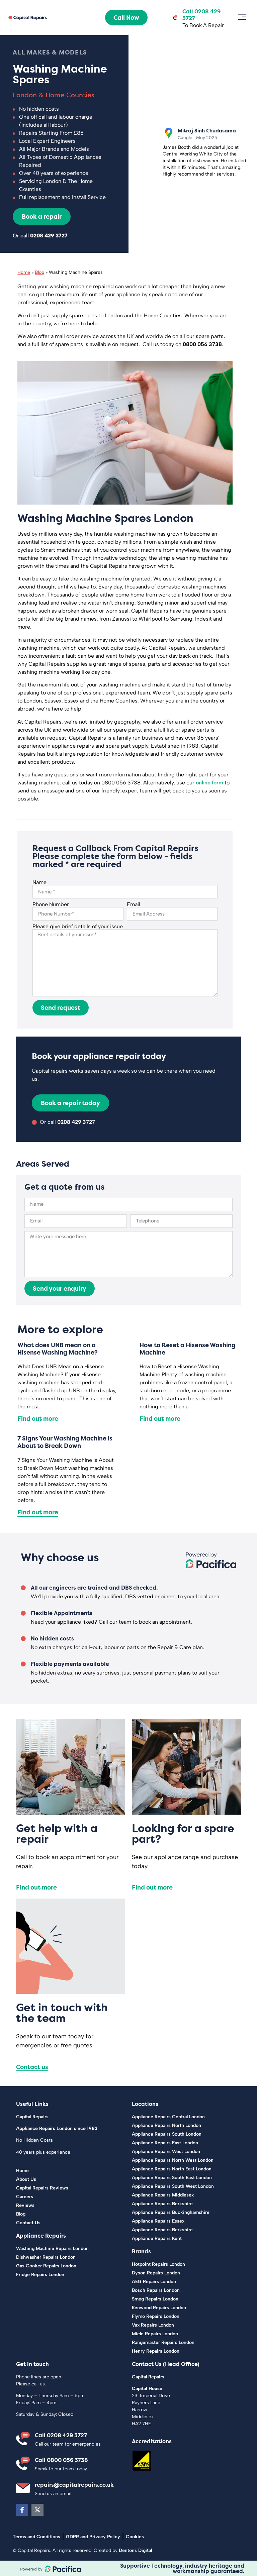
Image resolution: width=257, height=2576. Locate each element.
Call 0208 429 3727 (61, 2435)
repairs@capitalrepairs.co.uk (74, 2485)
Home (24, 272)
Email (134, 904)
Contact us (32, 2067)
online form (209, 783)
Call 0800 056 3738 (61, 2460)
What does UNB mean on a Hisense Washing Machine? (58, 1349)
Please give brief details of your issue (78, 927)
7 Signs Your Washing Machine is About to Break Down (65, 1442)
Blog (39, 272)
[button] (242, 18)
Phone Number (51, 904)
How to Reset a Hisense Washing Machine (188, 1349)
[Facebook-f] (22, 2510)
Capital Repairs (32, 2117)
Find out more (38, 1419)
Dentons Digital (135, 2550)
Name (39, 882)
